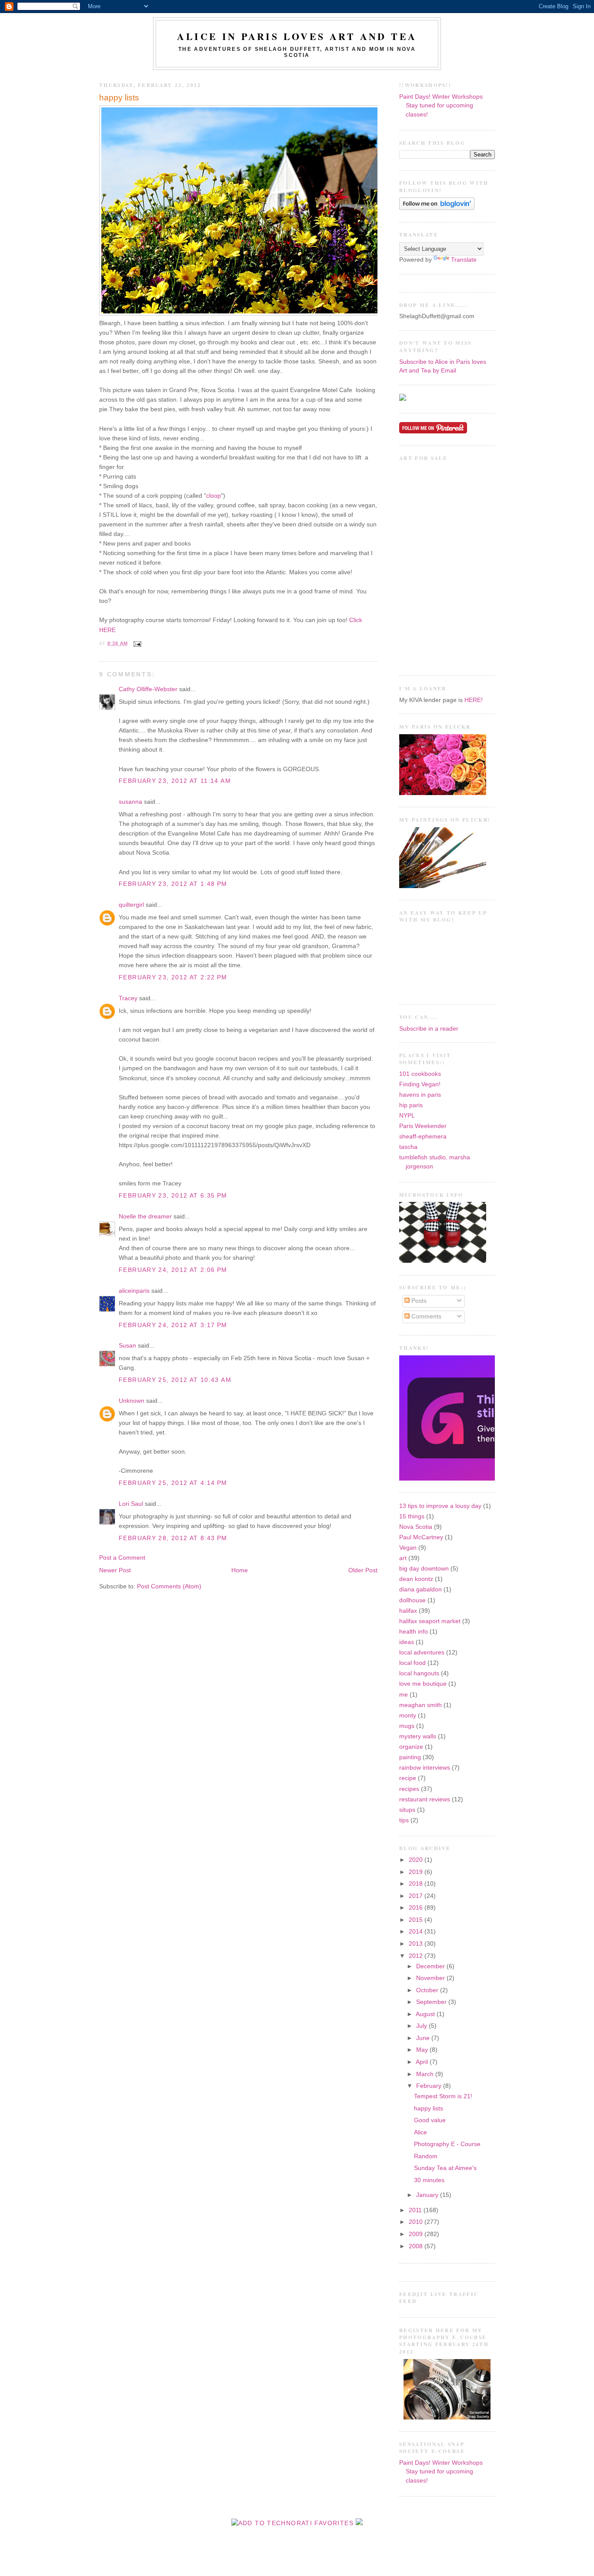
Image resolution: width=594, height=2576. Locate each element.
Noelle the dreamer (145, 1216)
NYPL (407, 1116)
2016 (417, 1908)
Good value (430, 2120)
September (432, 2002)
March (426, 2074)
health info (414, 1632)
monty (408, 1716)
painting (410, 1757)
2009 (417, 2234)
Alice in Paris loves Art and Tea (297, 36)
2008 (417, 2246)
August (426, 2014)
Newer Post (115, 1570)
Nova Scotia (416, 1527)
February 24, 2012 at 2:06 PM (173, 1270)
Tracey (128, 998)
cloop (214, 496)
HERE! (474, 700)
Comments (425, 1316)
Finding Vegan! (420, 1084)
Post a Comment (122, 1558)
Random (426, 2156)
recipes (409, 1789)
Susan (127, 1346)
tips (404, 1820)
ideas (407, 1642)
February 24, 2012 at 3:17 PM (173, 1325)
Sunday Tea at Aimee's (445, 2168)
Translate (464, 260)
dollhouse (412, 1600)
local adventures (422, 1652)
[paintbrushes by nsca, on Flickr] (443, 886)
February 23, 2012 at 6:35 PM (173, 1196)
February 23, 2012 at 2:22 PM (173, 977)
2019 (417, 1872)
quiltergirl (131, 905)
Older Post (363, 1570)
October (428, 1990)
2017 (417, 1896)
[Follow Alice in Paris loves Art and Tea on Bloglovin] (437, 208)
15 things (412, 1516)
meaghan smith (420, 1705)
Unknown (132, 1401)
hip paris (411, 1105)
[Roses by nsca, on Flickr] (443, 793)
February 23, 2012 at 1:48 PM (173, 884)
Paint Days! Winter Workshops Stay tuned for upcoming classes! (441, 106)
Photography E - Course (447, 2144)
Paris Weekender (423, 1126)
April (423, 2062)
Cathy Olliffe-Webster (148, 689)
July (422, 2026)
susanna (130, 802)
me (404, 1695)
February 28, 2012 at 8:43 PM (173, 1538)
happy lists (119, 98)
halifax (408, 1611)
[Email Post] (136, 643)
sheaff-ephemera (423, 1137)
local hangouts (419, 1673)
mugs (407, 1726)
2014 (417, 1932)
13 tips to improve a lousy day (440, 1506)
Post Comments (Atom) (169, 1586)
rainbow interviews (425, 1768)
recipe (408, 1778)
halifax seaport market (430, 1621)
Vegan (408, 1548)
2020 (417, 1860)
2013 (417, 1944)
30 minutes (429, 2180)
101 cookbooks (420, 1074)
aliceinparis (134, 1291)
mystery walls (418, 1736)
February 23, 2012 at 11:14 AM (175, 781)
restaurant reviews (425, 1799)
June (424, 2038)
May (423, 2050)
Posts (418, 1301)
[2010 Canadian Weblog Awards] (493, 1479)
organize (411, 1747)
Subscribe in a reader (429, 1029)
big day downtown (424, 1569)
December (431, 1966)
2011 (416, 2210)
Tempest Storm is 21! (443, 2096)
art (403, 1558)
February (430, 2086)
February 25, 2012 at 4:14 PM (173, 1483)
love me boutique (423, 1684)
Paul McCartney (421, 1537)
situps (407, 1810)
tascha (408, 1147)
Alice (420, 2132)
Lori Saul (131, 1504)
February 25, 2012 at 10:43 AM (175, 1380)
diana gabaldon (420, 1589)
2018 (417, 1884)
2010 (417, 2222)
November (431, 1978)
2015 (417, 1920)
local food (412, 1663)
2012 (417, 1956)
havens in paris (420, 1095)
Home (240, 1570)
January (428, 2195)
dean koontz (416, 1579)
